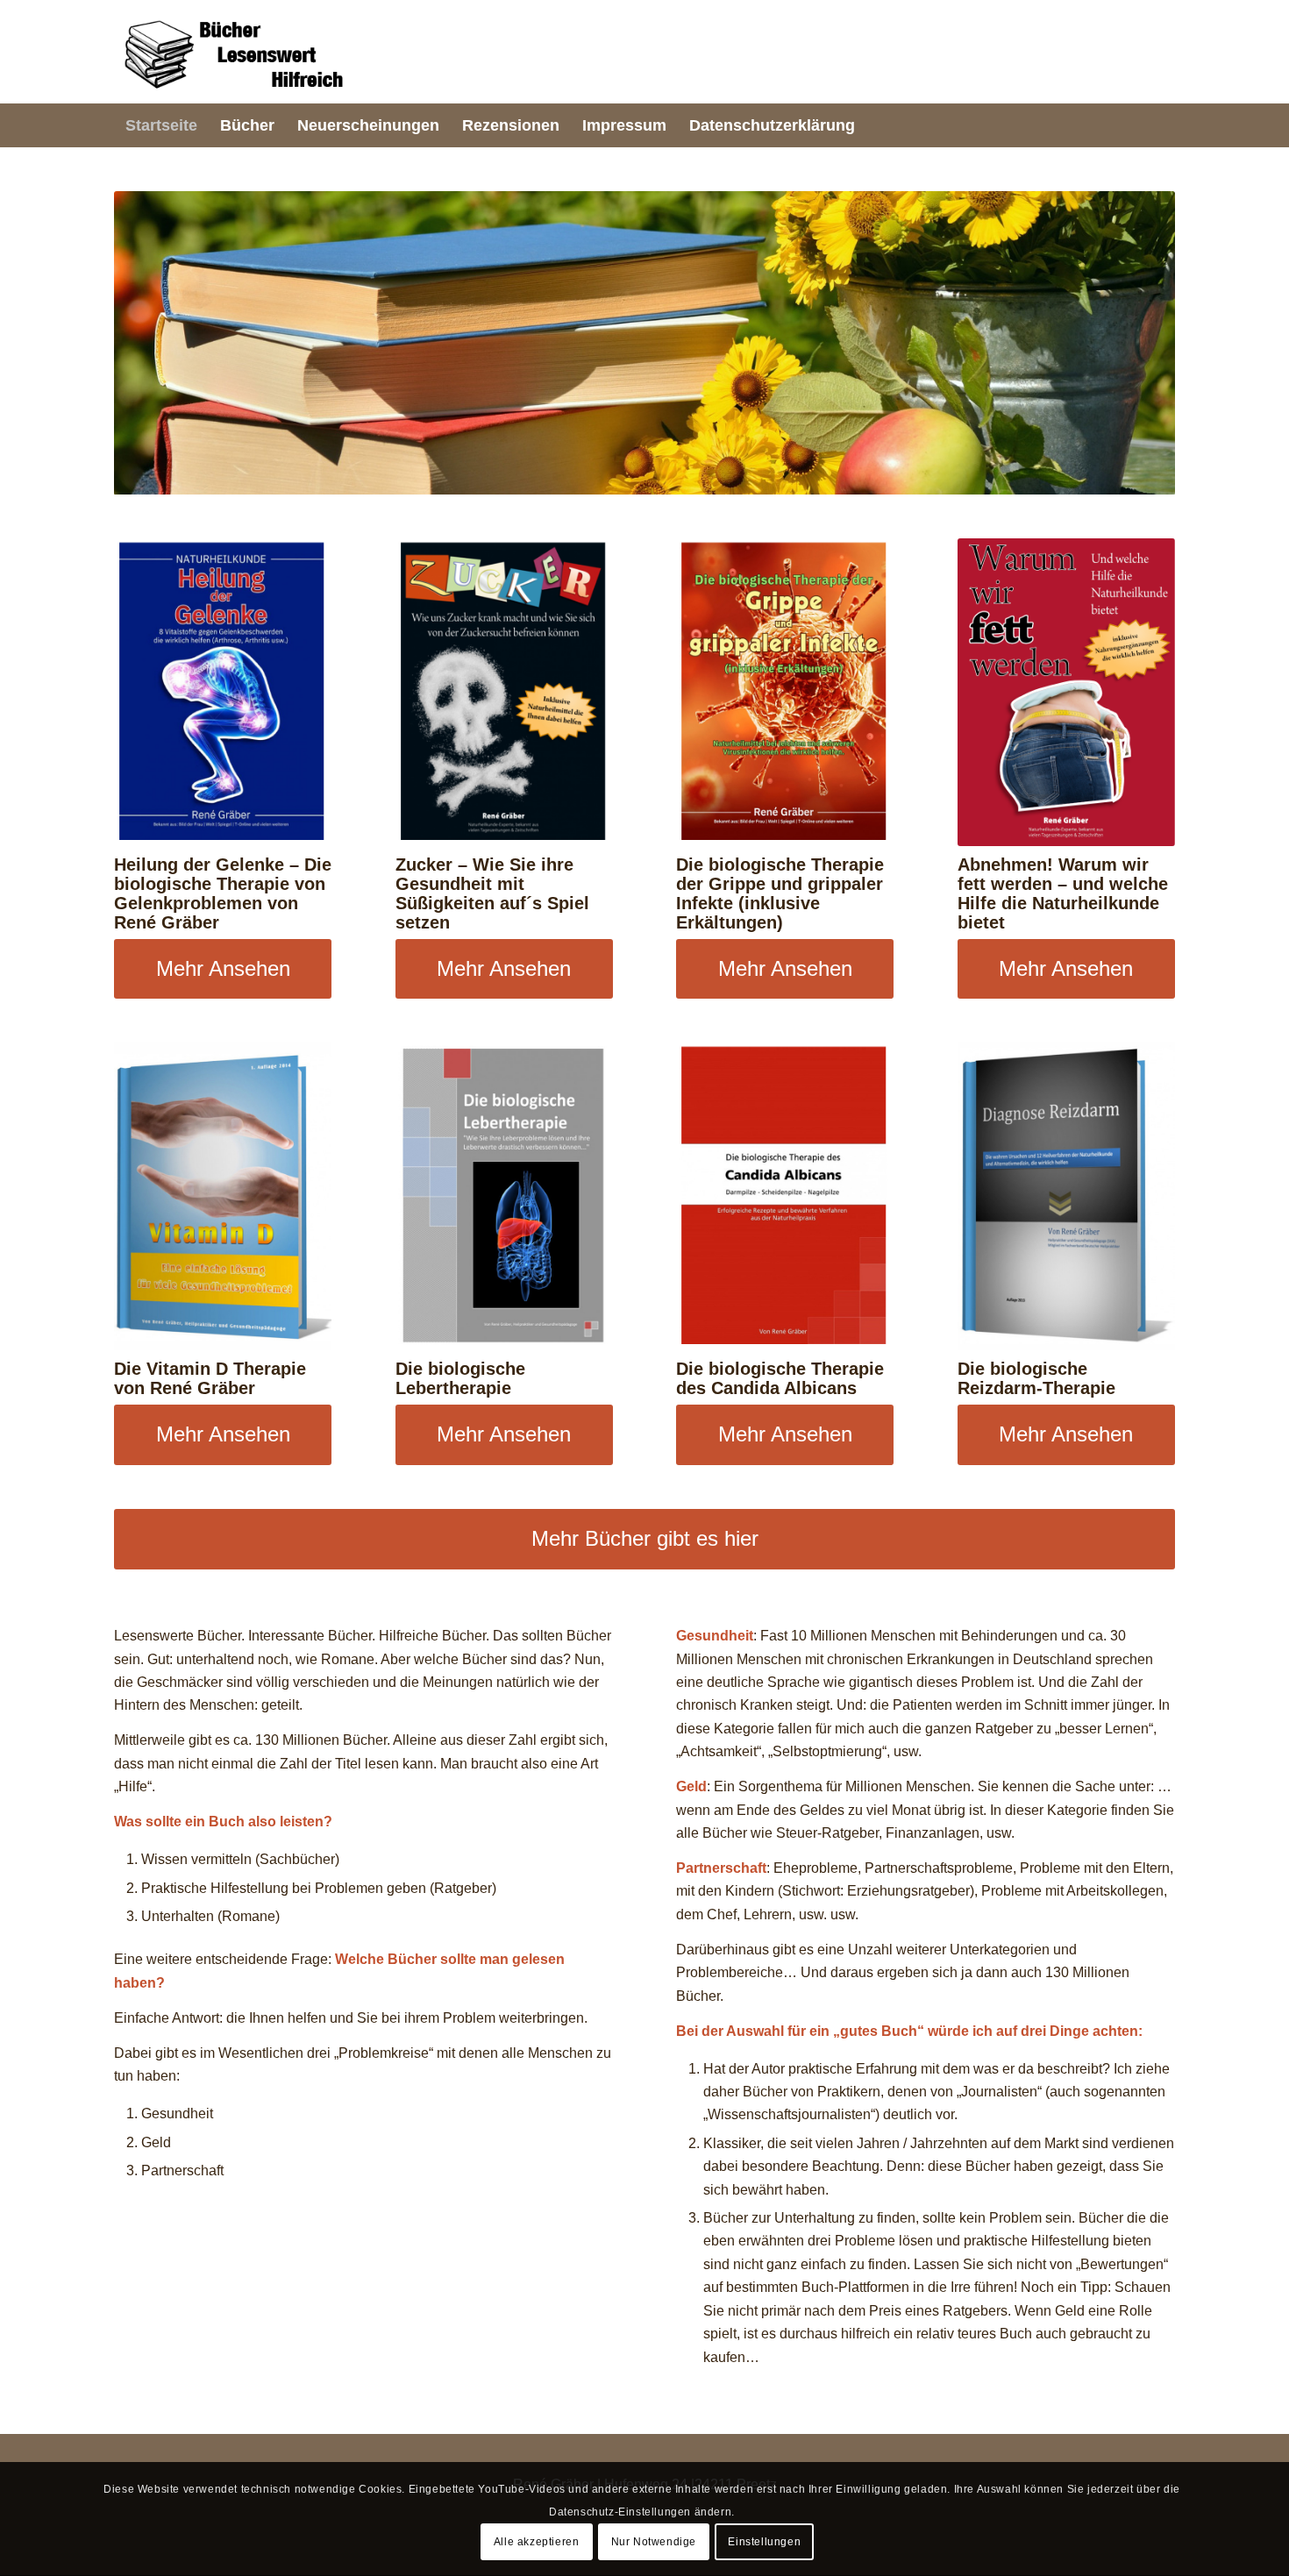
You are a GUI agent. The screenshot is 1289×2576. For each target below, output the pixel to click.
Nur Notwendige (654, 2542)
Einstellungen (764, 2542)
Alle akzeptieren (537, 2542)
